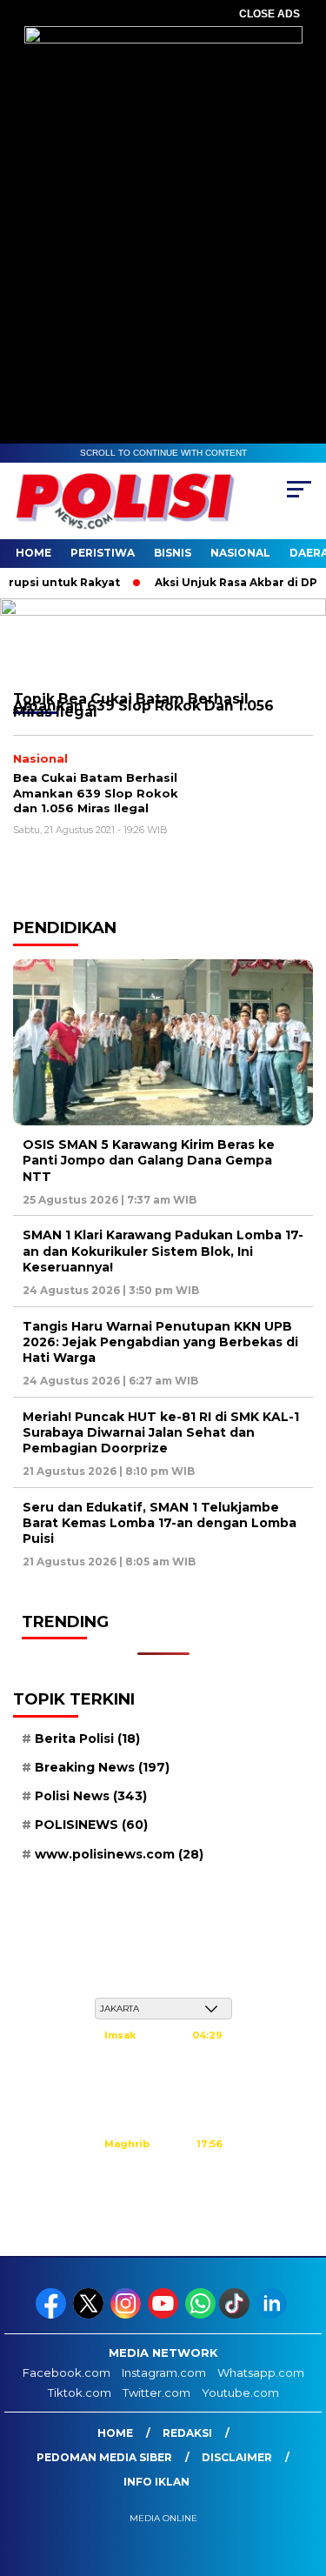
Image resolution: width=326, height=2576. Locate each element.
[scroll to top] (302, 2475)
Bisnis (173, 553)
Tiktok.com (80, 2392)
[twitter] (90, 2315)
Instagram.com (164, 2372)
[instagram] (127, 2315)
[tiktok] (236, 2315)
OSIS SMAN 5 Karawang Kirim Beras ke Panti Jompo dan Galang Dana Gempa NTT (149, 1160)
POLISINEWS (91, 1825)
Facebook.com (67, 2372)
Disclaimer (237, 2457)
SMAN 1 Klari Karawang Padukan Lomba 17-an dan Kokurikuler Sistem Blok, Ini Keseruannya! (163, 1251)
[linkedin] (273, 2315)
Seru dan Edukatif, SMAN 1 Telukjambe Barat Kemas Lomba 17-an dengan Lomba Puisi (160, 1523)
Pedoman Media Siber (104, 2457)
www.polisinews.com (119, 1854)
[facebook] (53, 2315)
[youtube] (165, 2315)
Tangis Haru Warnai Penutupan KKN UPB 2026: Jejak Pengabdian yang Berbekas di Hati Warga (160, 1342)
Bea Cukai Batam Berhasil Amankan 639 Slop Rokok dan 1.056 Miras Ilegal (96, 793)
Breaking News (102, 1767)
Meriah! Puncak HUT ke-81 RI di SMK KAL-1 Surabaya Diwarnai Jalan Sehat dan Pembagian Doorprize (161, 1432)
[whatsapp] (200, 2315)
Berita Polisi (87, 1738)
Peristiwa (103, 553)
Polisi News (91, 1796)
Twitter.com (156, 2392)
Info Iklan (156, 2482)
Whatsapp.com (261, 2372)
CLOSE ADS (269, 14)
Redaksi (187, 2433)
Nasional (240, 553)
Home (33, 553)
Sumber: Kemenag (163, 2217)
